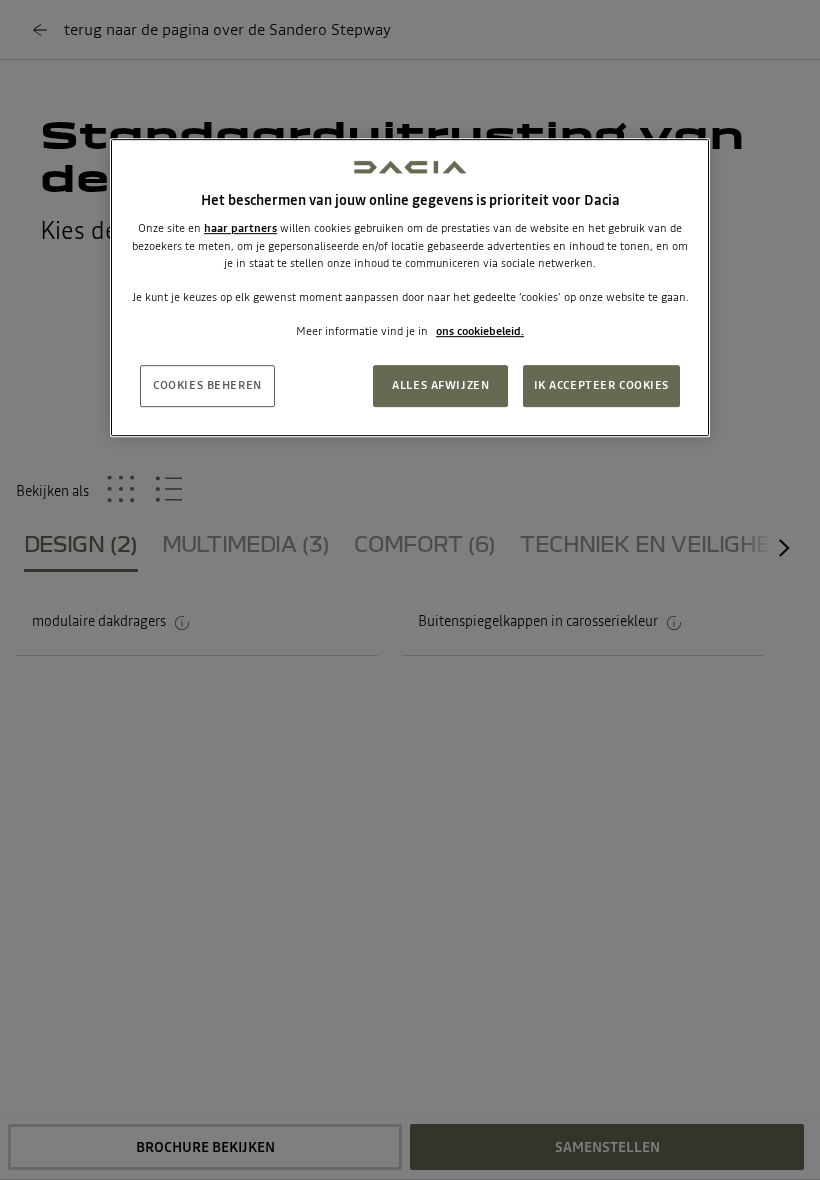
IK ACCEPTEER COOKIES (601, 385)
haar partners (240, 229)
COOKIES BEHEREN (207, 385)
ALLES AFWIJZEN (440, 385)
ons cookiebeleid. (480, 331)
